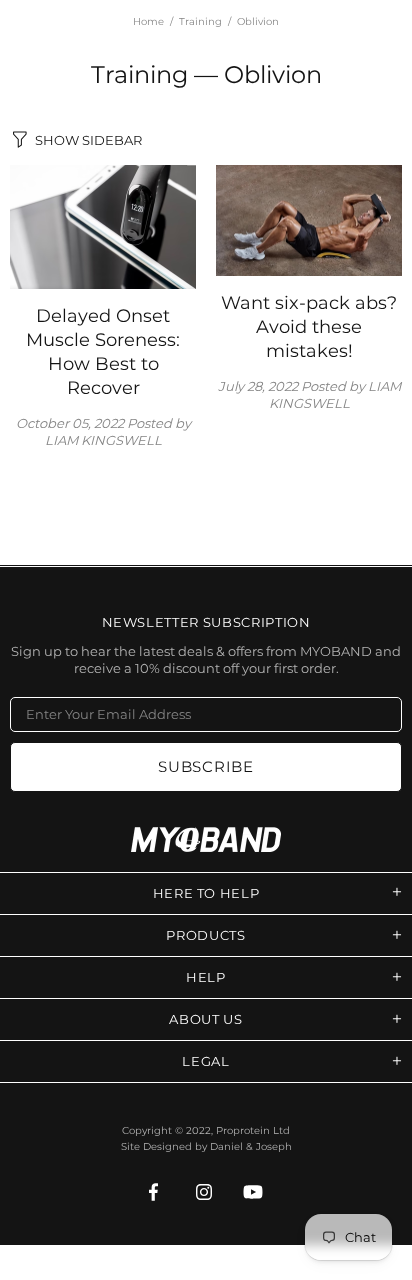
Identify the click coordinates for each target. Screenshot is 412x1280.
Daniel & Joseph (251, 1146)
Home (148, 21)
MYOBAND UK (206, 839)
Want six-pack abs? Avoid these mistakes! (309, 327)
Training (200, 21)
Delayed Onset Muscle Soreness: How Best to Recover (103, 352)
